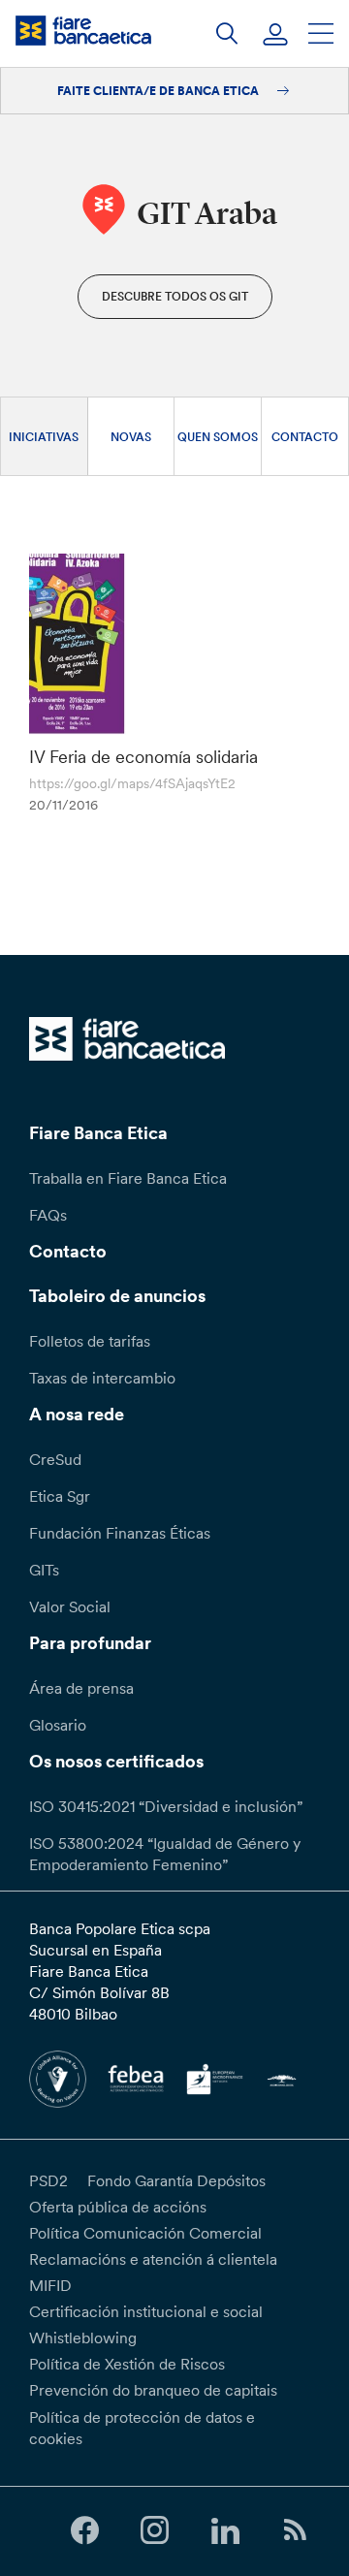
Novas (131, 437)
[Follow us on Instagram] (155, 2531)
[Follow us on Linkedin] (225, 2531)
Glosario (58, 1725)
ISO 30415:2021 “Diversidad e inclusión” (166, 1806)
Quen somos (218, 437)
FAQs (48, 1215)
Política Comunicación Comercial (145, 2233)
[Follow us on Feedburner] (295, 2531)
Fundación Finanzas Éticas (120, 1533)
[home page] (83, 31)
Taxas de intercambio (102, 1378)
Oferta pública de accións (118, 2207)
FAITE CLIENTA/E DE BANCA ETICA (159, 91)
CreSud (55, 1459)
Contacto (305, 437)
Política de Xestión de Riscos (127, 2364)
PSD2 (48, 2180)
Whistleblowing (83, 2337)
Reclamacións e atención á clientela (153, 2259)
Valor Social (70, 1606)
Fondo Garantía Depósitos (176, 2180)
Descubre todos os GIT (175, 296)
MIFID (50, 2285)
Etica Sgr (60, 1496)
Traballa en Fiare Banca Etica (128, 1178)
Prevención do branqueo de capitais (153, 2390)
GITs (44, 1570)
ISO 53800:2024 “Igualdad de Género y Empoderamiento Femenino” (165, 1854)
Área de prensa (81, 1688)
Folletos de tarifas (90, 1341)
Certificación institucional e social (146, 2311)
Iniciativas (44, 437)
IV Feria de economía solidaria (143, 757)
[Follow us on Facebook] (84, 2531)
